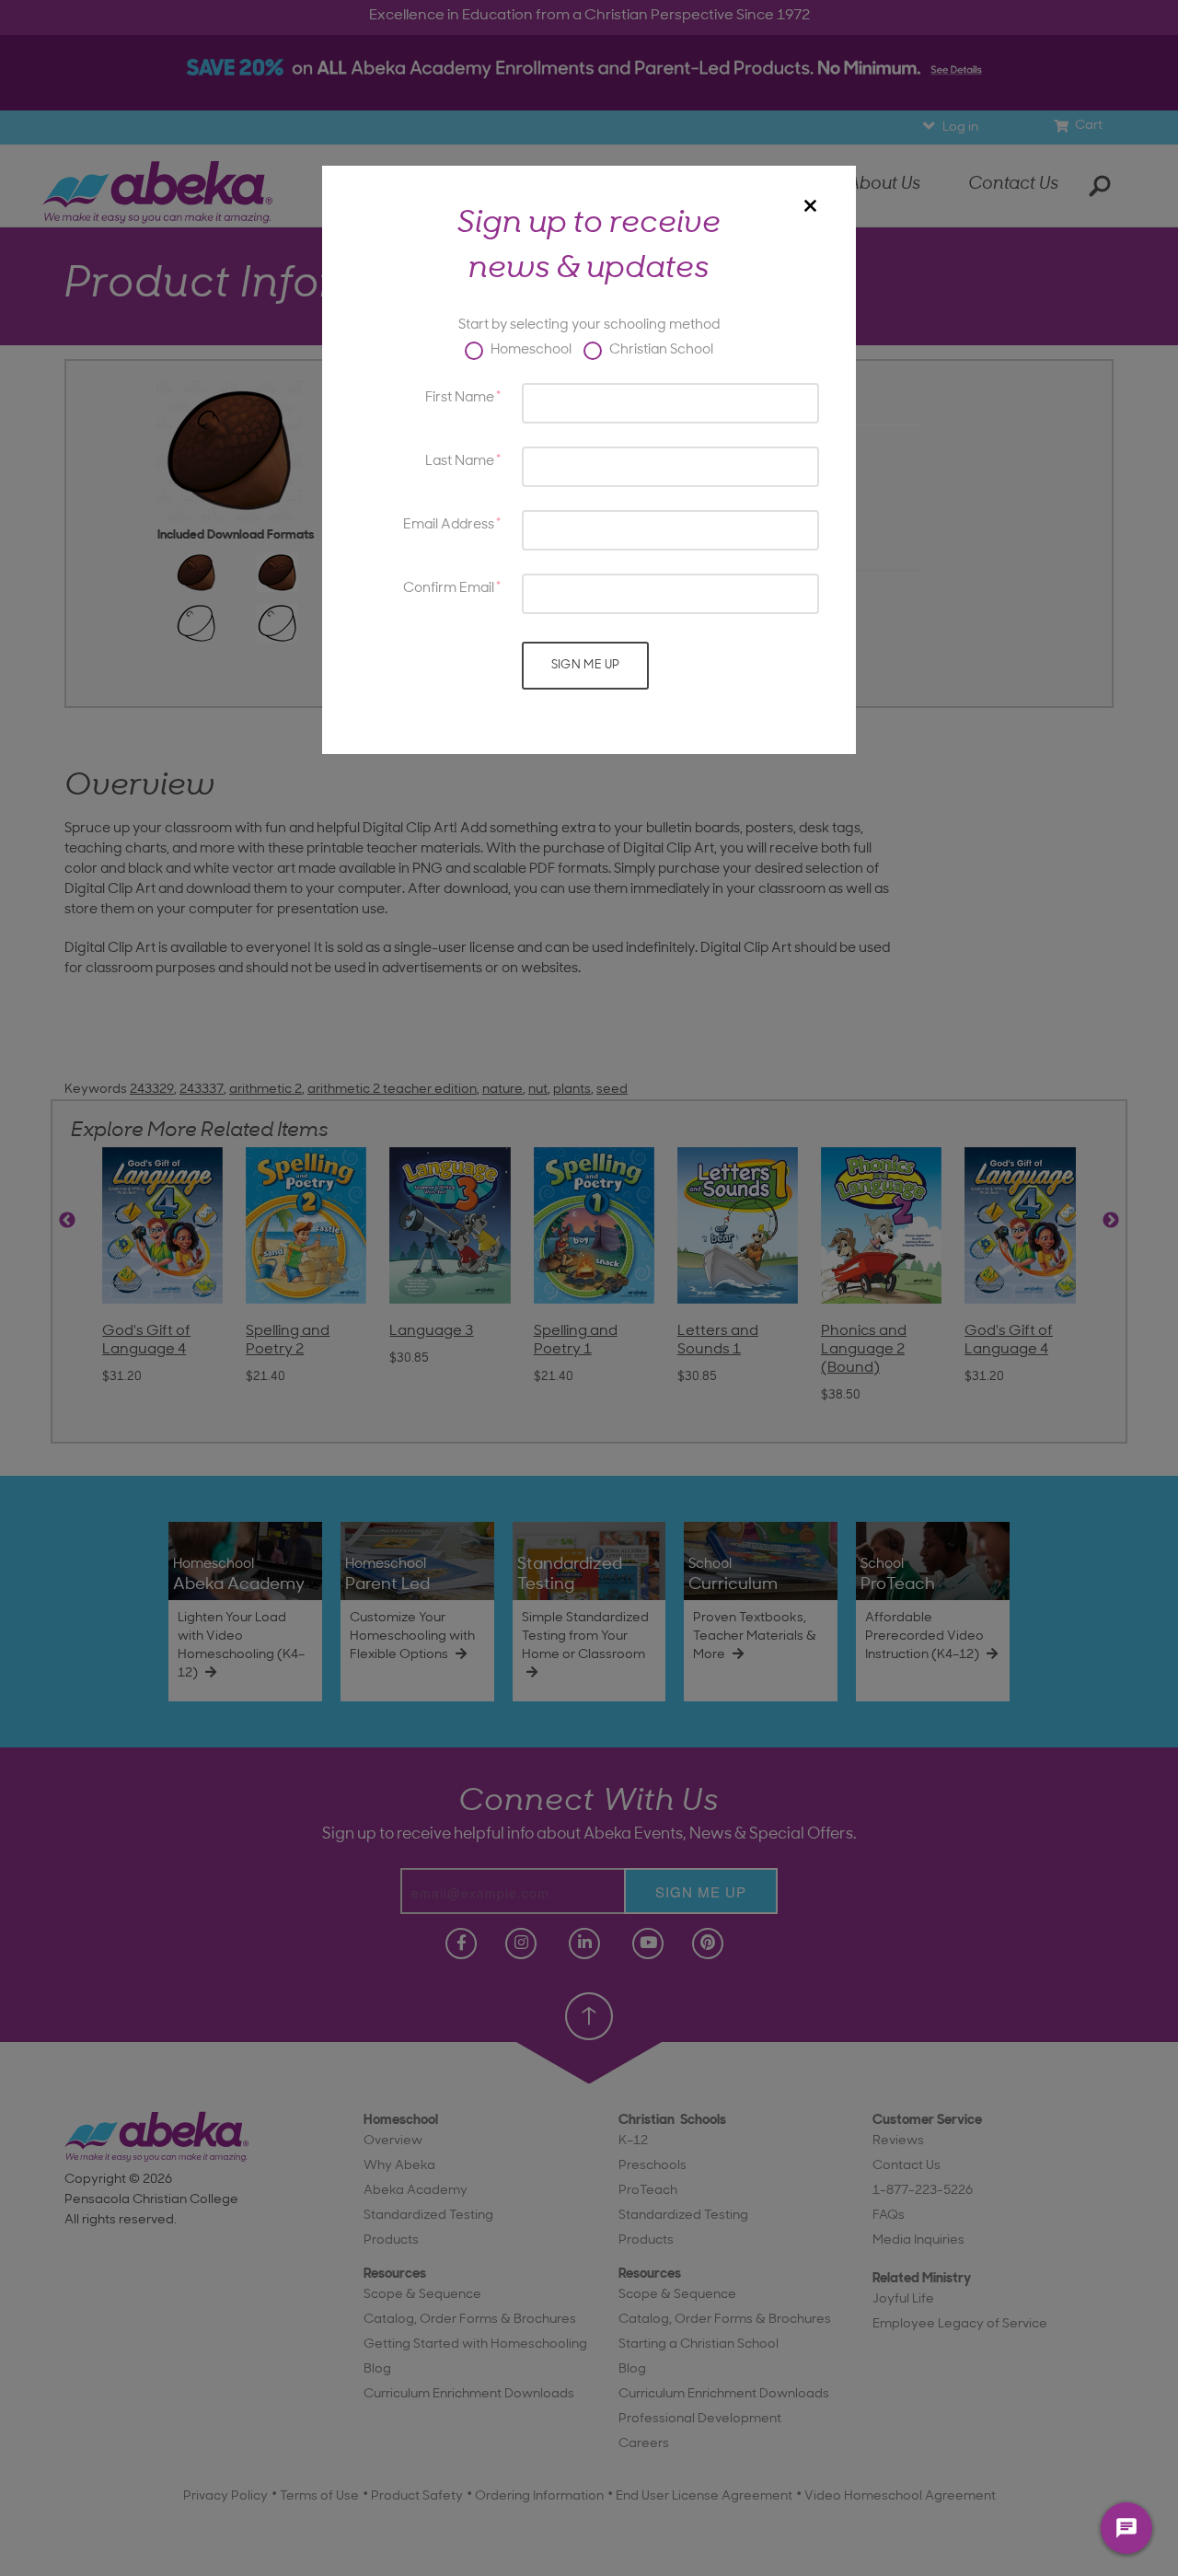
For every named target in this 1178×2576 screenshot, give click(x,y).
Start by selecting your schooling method (589, 325)
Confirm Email (449, 589)
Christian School (660, 350)
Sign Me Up (586, 665)
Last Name (460, 462)
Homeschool (530, 350)
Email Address (449, 525)
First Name (460, 398)
